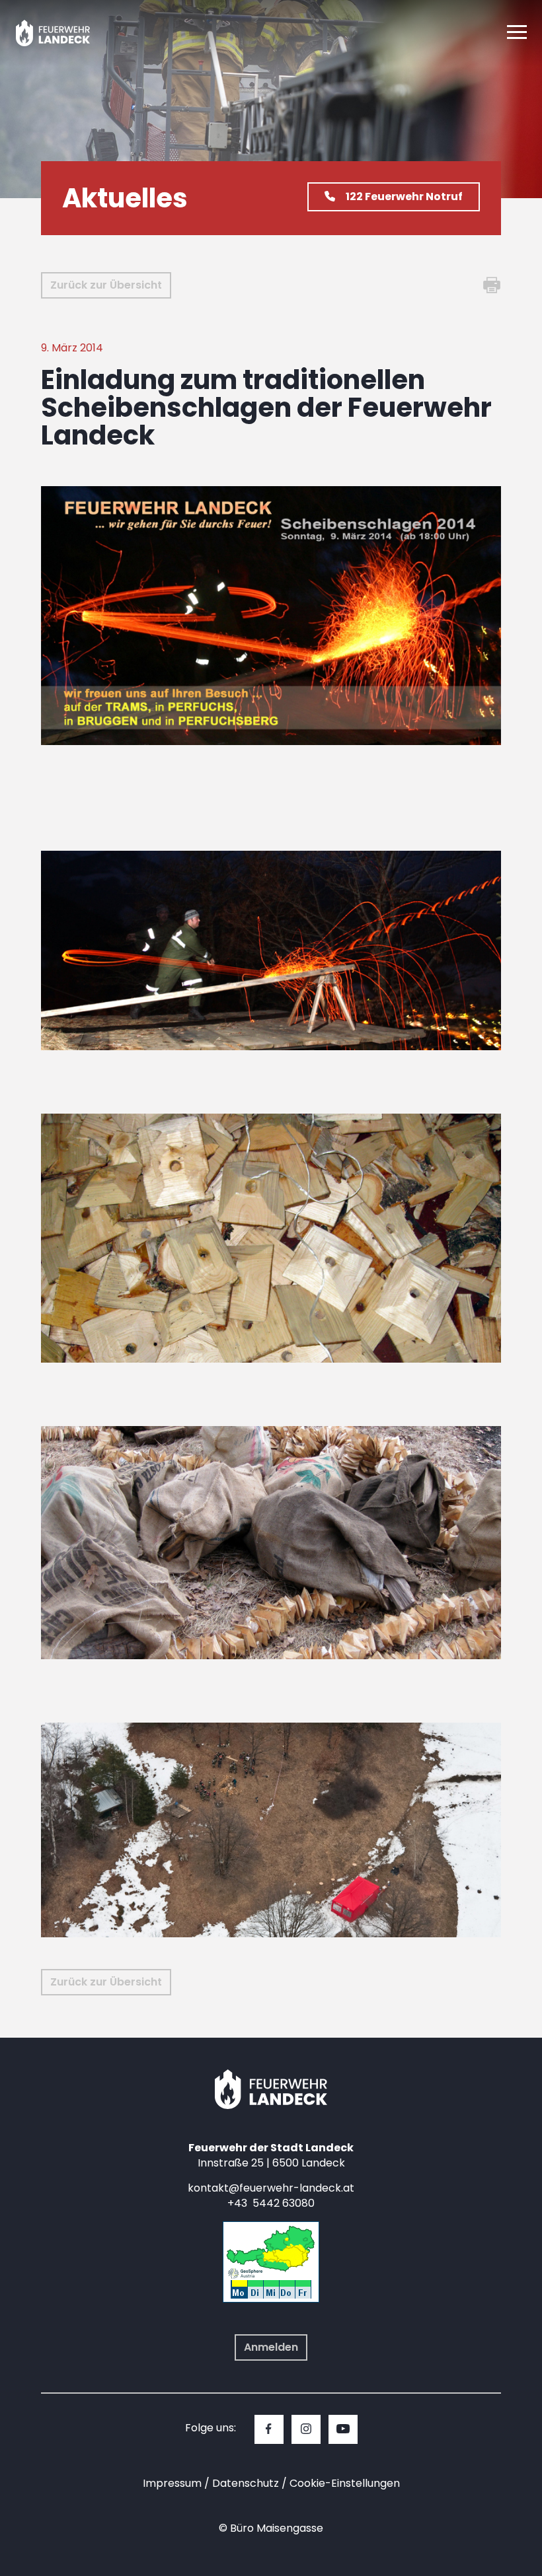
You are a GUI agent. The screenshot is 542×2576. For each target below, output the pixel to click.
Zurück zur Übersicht (106, 285)
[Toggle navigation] (517, 33)
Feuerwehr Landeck (68, 33)
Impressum (172, 2483)
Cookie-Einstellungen (345, 2483)
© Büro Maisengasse (271, 2528)
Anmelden (271, 2347)
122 (404, 197)
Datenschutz (246, 2483)
